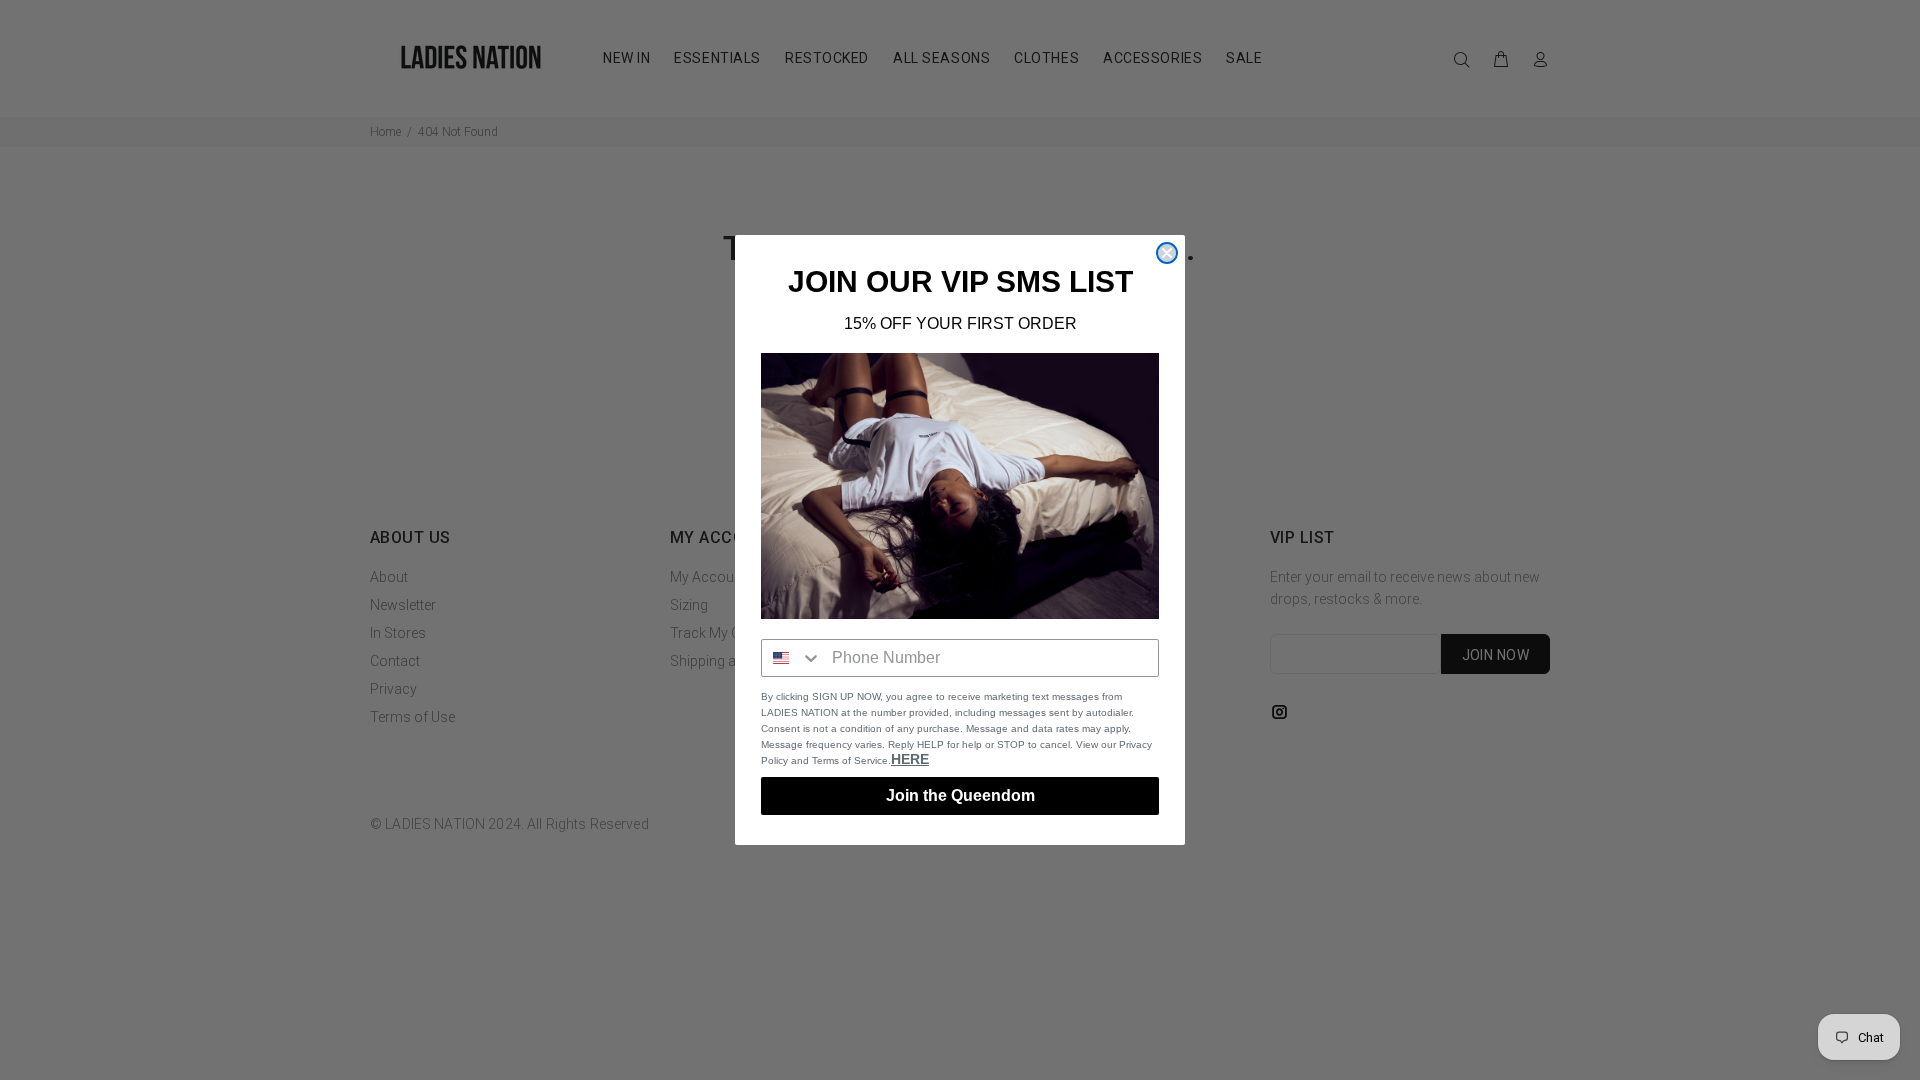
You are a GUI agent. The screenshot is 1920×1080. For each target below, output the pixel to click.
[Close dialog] (1167, 253)
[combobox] (792, 658)
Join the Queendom (960, 795)
